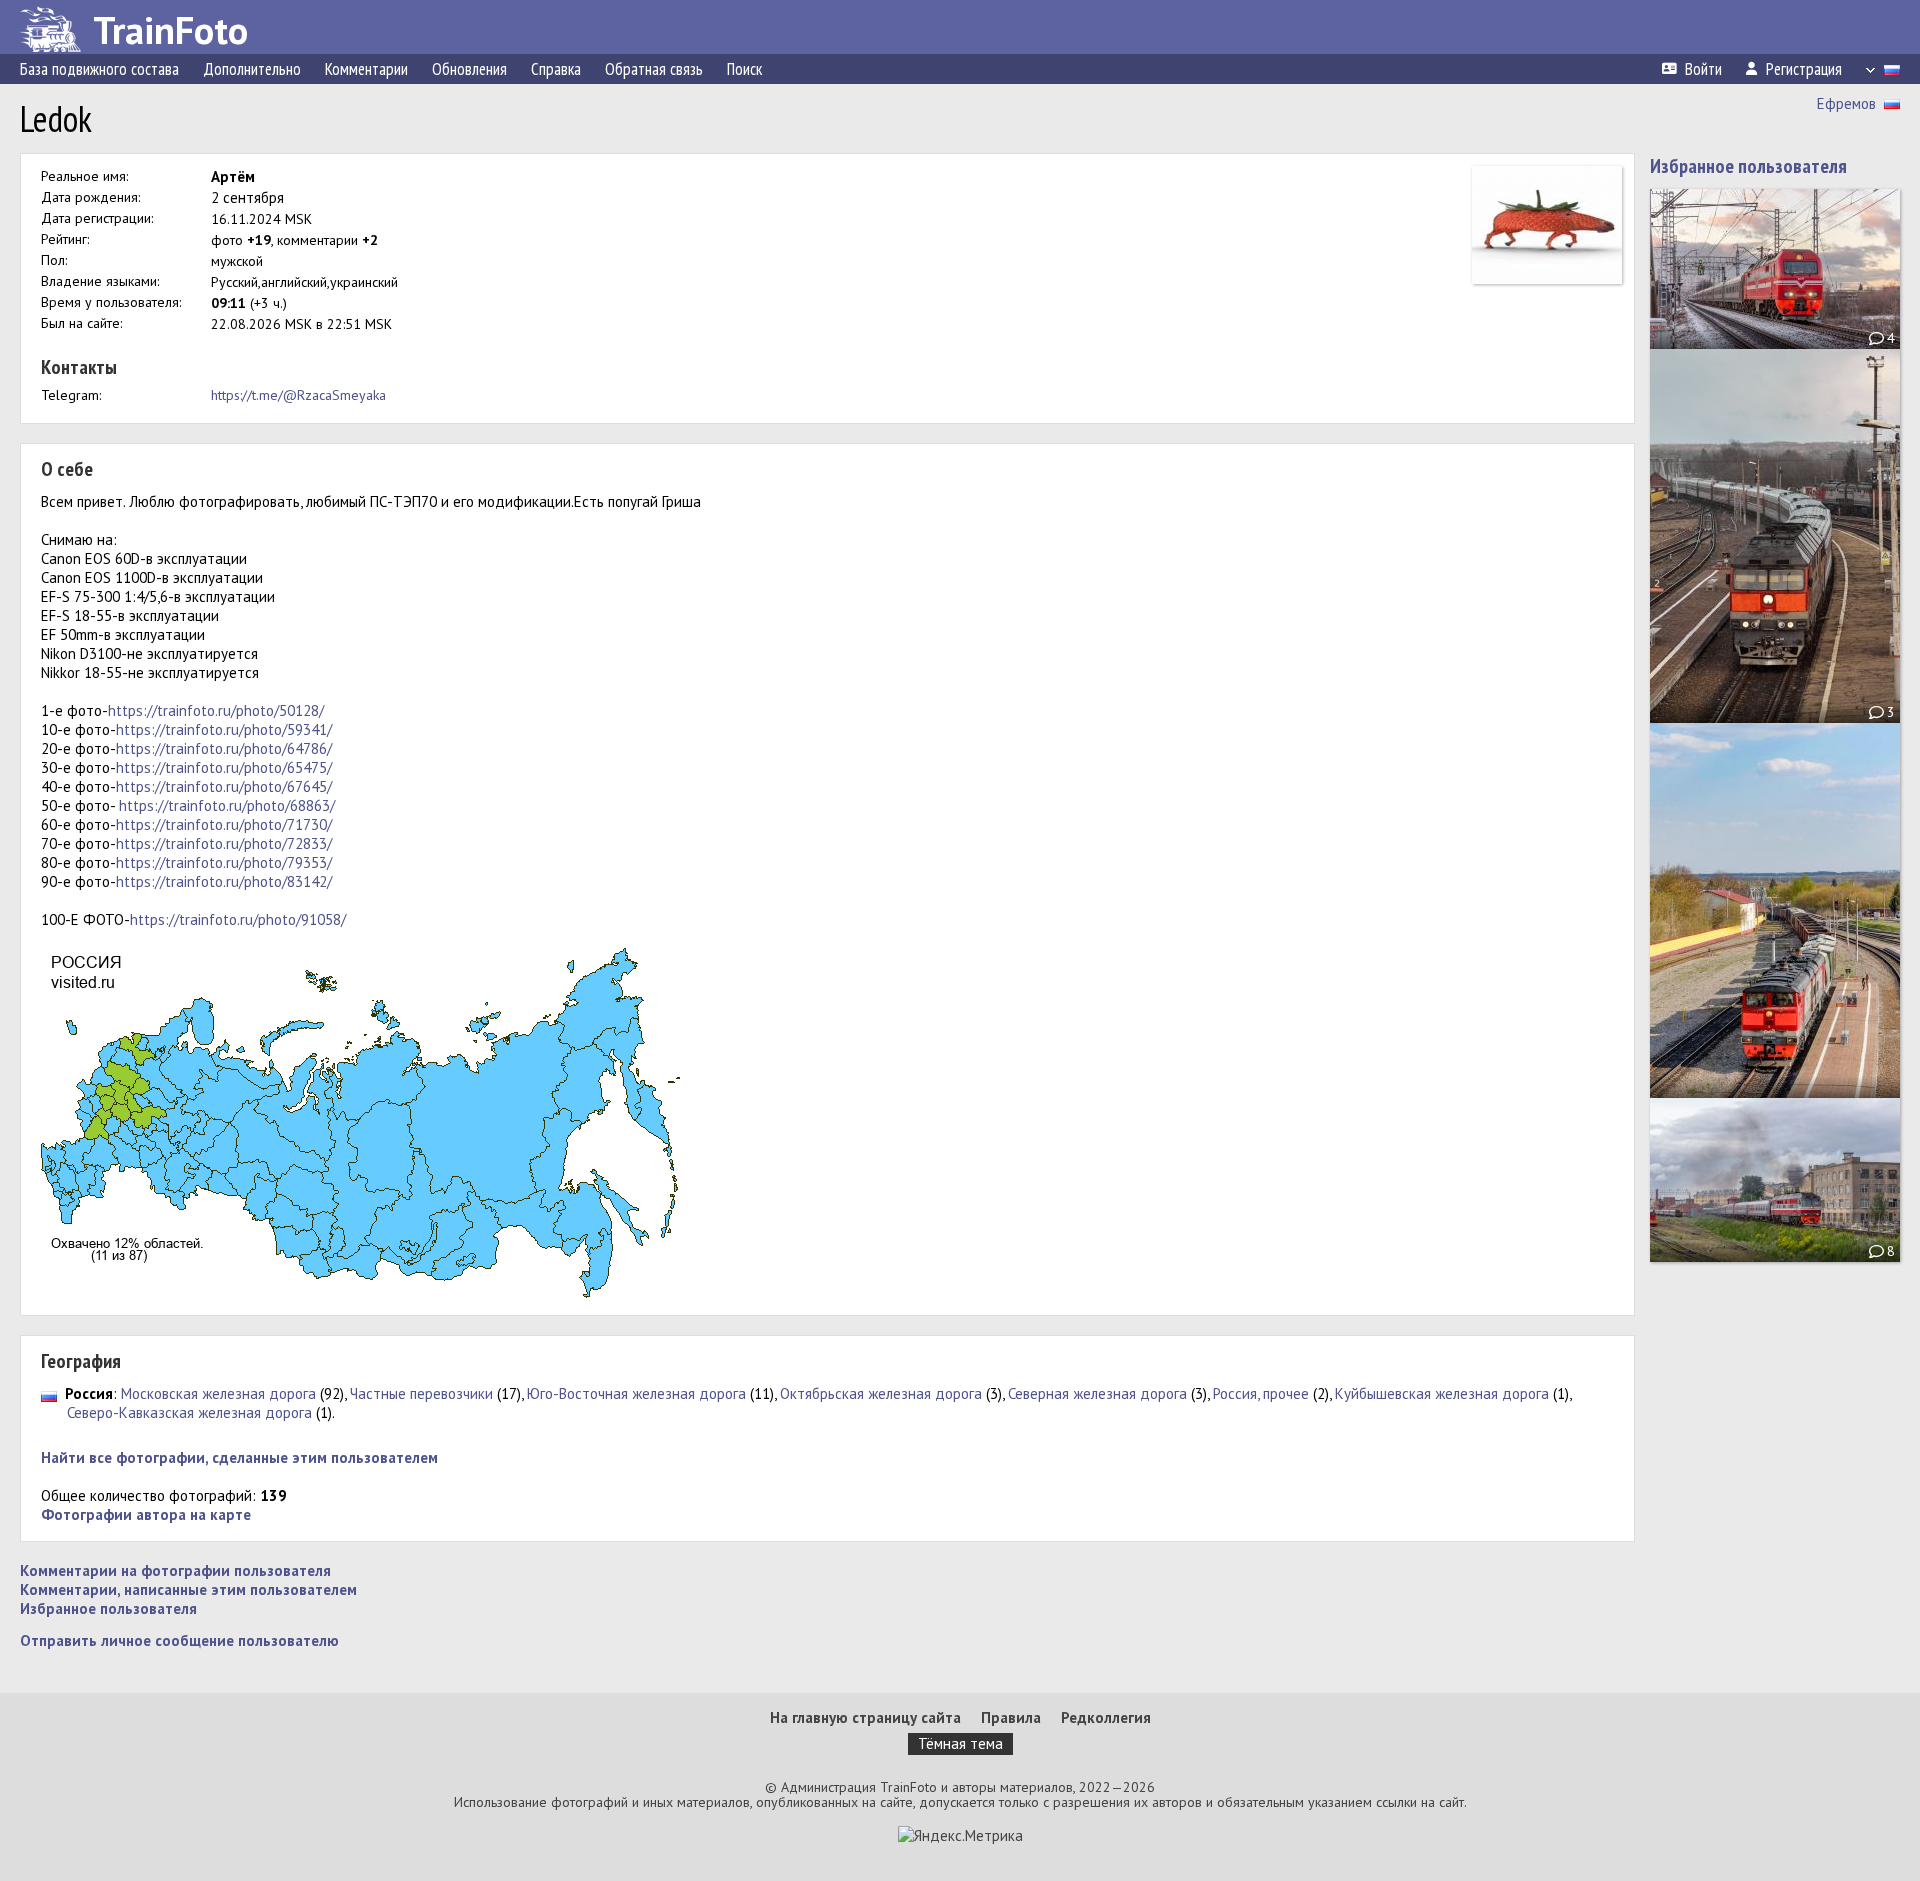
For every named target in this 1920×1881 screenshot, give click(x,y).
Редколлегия (1106, 1717)
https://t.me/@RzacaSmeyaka (298, 395)
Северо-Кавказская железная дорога (189, 1412)
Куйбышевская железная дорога (1442, 1393)
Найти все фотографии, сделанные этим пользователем (239, 1457)
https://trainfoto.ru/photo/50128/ (216, 710)
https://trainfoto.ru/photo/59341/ (224, 729)
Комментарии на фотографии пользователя (175, 1570)
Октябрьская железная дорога (881, 1393)
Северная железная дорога (1097, 1393)
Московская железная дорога (218, 1393)
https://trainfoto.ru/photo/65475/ (224, 767)
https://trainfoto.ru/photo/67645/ (224, 786)
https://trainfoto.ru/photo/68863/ (227, 805)
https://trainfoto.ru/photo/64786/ (224, 748)
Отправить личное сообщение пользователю (179, 1640)
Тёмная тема (960, 1743)
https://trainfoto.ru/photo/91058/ (238, 919)
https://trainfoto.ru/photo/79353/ (224, 862)
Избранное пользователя (108, 1608)
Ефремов (1846, 103)
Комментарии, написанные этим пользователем (188, 1589)
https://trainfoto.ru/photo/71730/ (224, 824)
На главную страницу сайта (865, 1717)
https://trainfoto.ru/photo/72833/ (224, 843)
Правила (1011, 1717)
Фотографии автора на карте (146, 1514)
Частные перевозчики (421, 1393)
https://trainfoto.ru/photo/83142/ (224, 881)
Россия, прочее (1261, 1393)
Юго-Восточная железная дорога (636, 1393)
